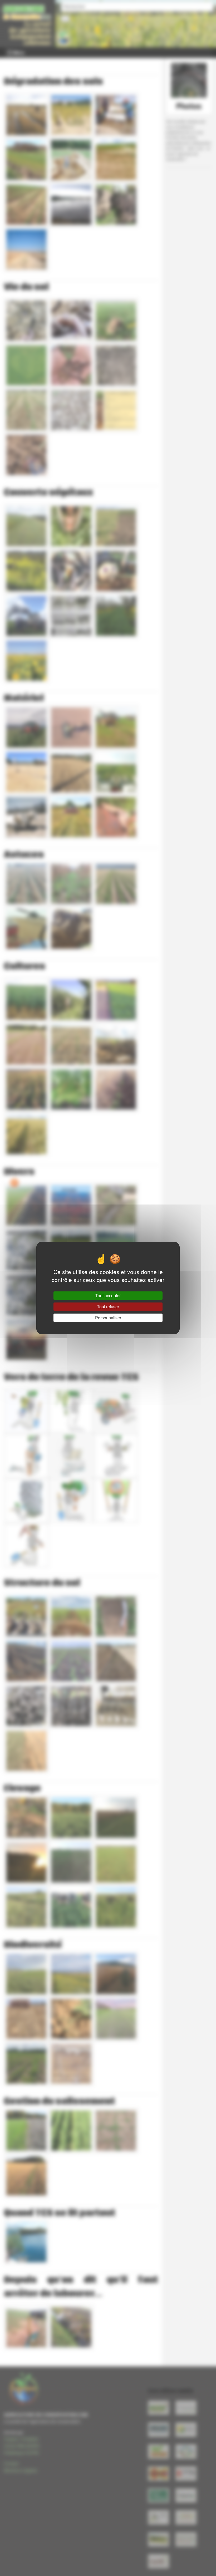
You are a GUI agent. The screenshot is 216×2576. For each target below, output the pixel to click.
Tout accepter (108, 1296)
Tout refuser (108, 1307)
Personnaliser (108, 1318)
